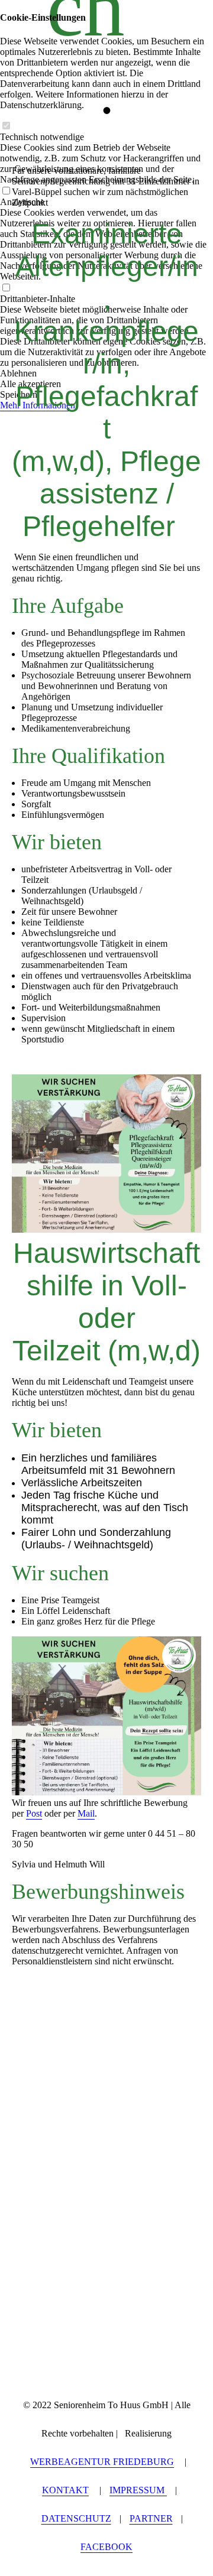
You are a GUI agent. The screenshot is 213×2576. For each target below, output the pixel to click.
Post (34, 1813)
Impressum (138, 2490)
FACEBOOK (106, 2547)
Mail (86, 1813)
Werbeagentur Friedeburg (102, 2462)
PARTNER (151, 2518)
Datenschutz (76, 2518)
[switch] (6, 126)
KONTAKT (65, 2490)
